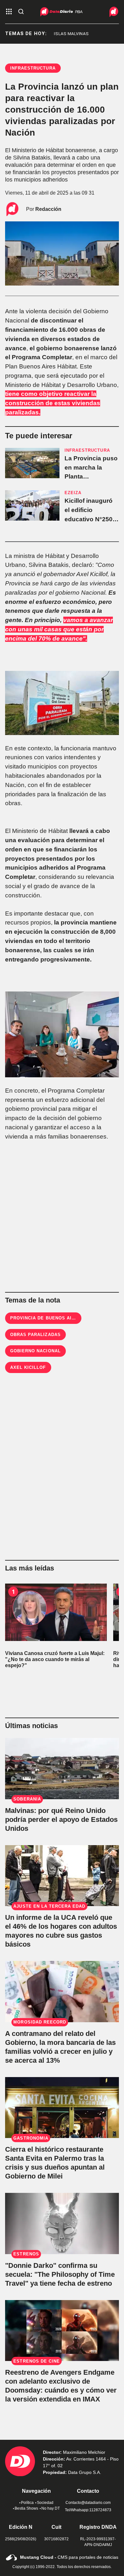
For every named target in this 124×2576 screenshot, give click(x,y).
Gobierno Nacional (35, 1351)
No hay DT (51, 2508)
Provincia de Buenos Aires (46, 1318)
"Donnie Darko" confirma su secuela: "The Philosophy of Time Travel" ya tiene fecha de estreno (60, 2274)
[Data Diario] (109, 12)
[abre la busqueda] (21, 12)
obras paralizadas (35, 1335)
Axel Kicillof (28, 1367)
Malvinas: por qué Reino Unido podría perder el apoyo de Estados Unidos (61, 1819)
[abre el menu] (9, 12)
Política (27, 2503)
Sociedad (45, 2503)
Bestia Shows (26, 2508)
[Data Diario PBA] (62, 12)
